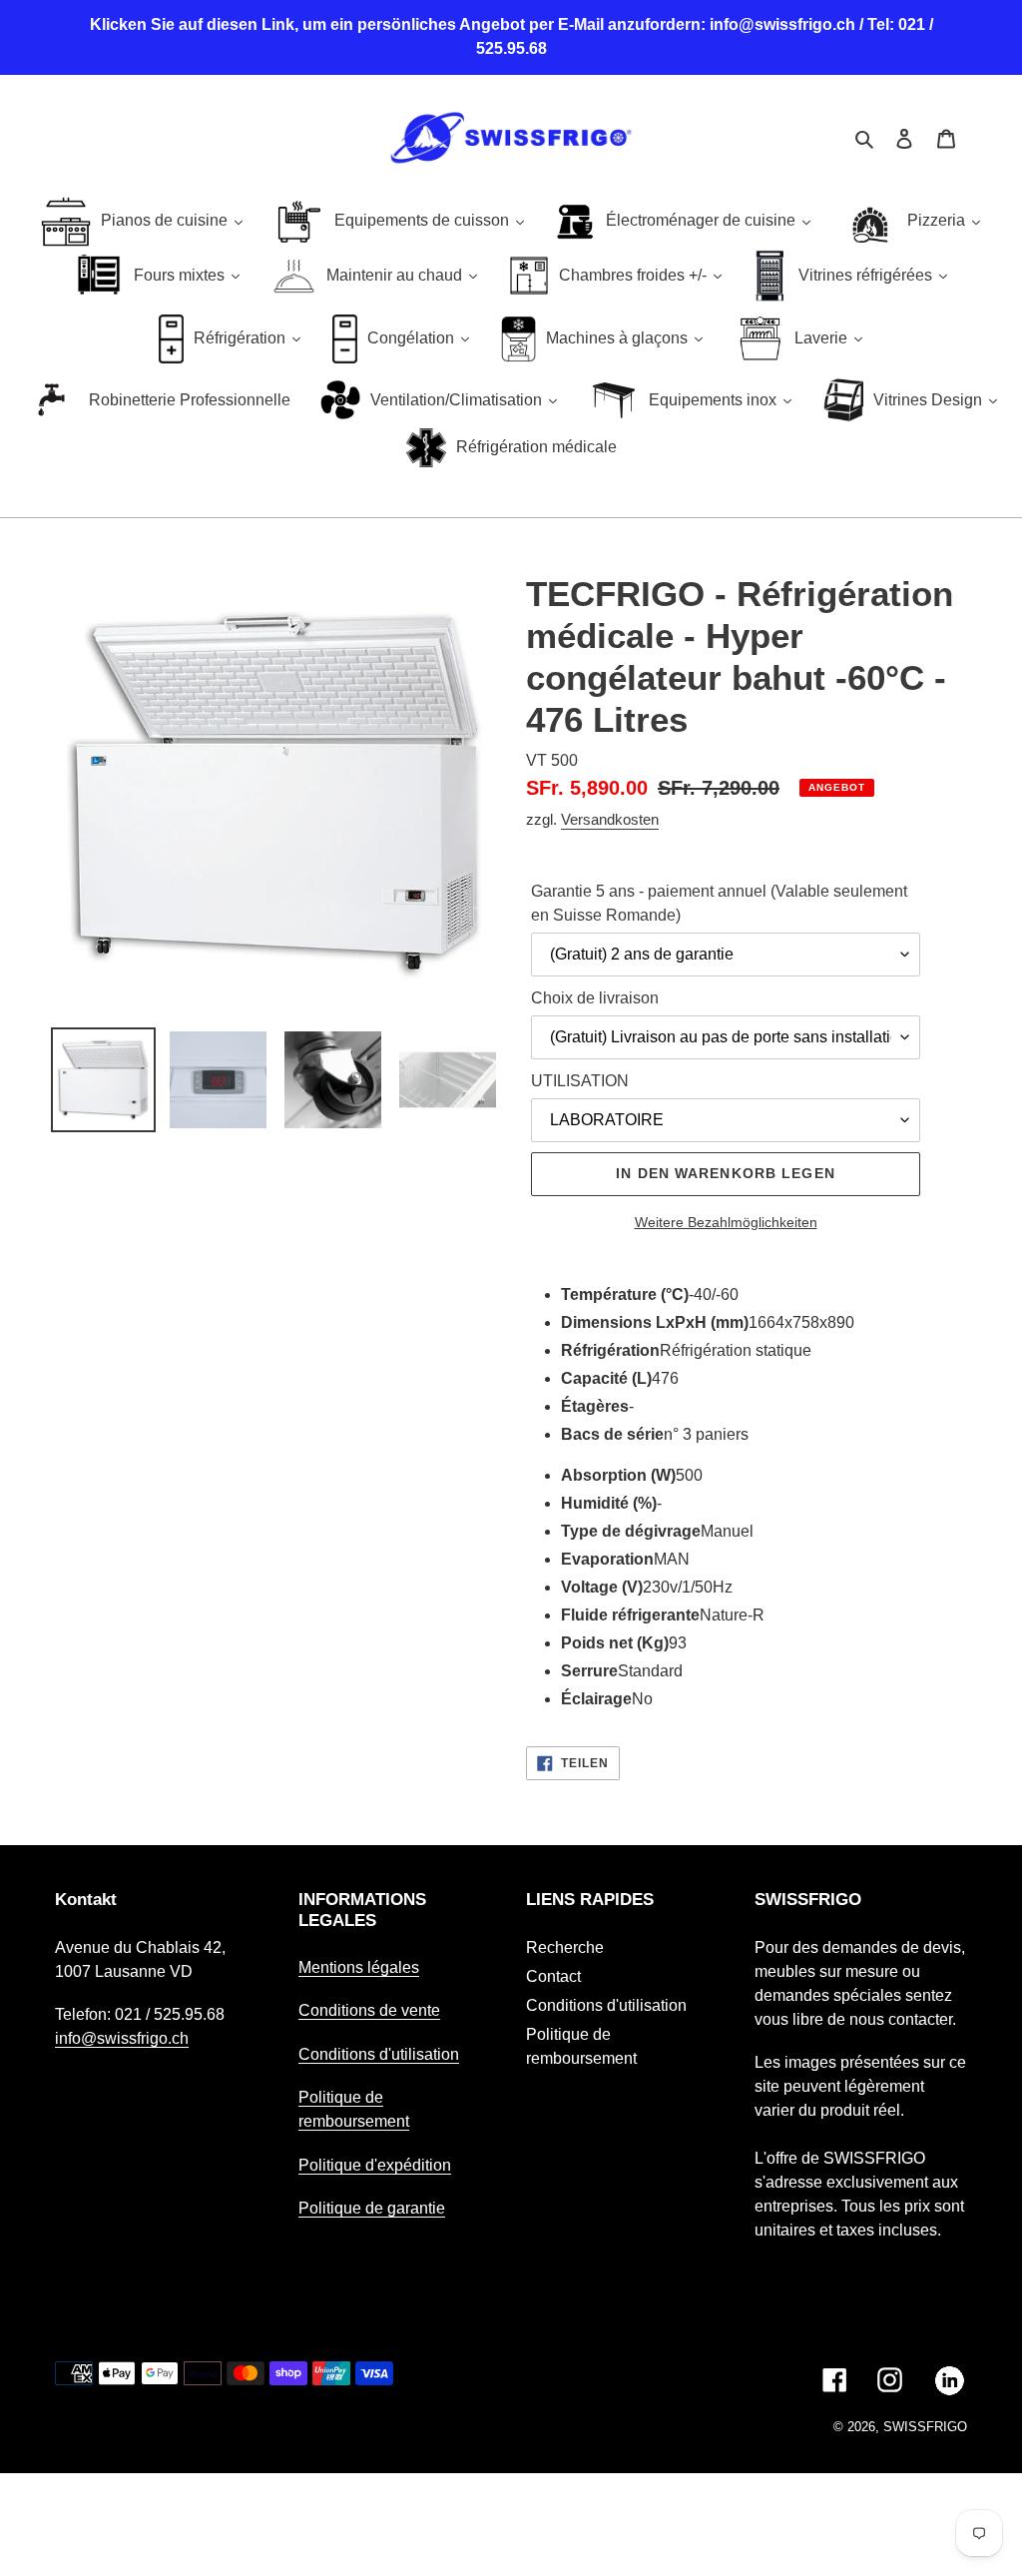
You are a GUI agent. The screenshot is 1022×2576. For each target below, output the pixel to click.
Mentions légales (359, 1967)
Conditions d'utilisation (379, 2054)
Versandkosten (610, 819)
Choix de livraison (595, 998)
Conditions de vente (369, 2010)
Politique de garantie (372, 2208)
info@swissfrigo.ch (122, 2038)
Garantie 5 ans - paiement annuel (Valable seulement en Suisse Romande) (719, 903)
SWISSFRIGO (925, 2427)
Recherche (565, 1947)
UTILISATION (580, 1081)
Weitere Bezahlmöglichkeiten (726, 1222)
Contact (553, 1976)
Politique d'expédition (375, 2165)
